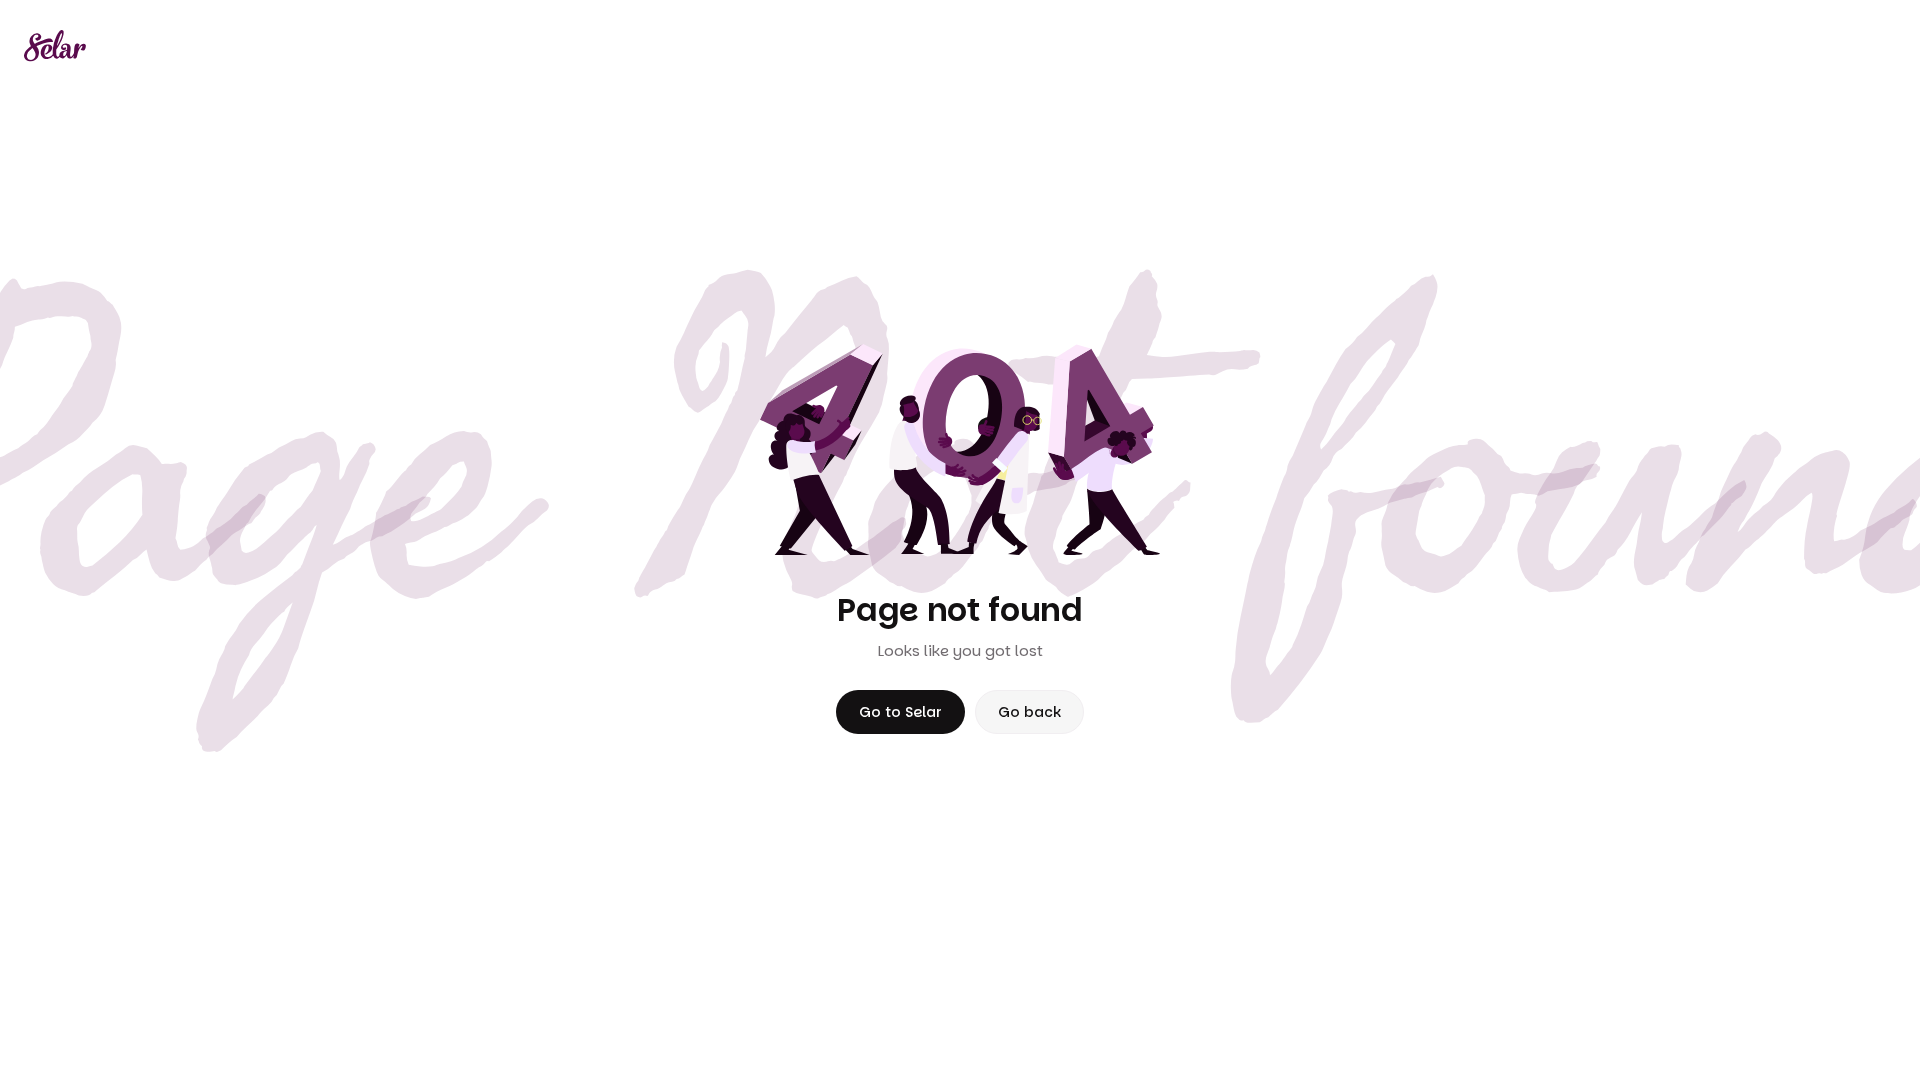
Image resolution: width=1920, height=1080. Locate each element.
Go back (1029, 712)
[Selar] (55, 46)
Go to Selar (900, 712)
